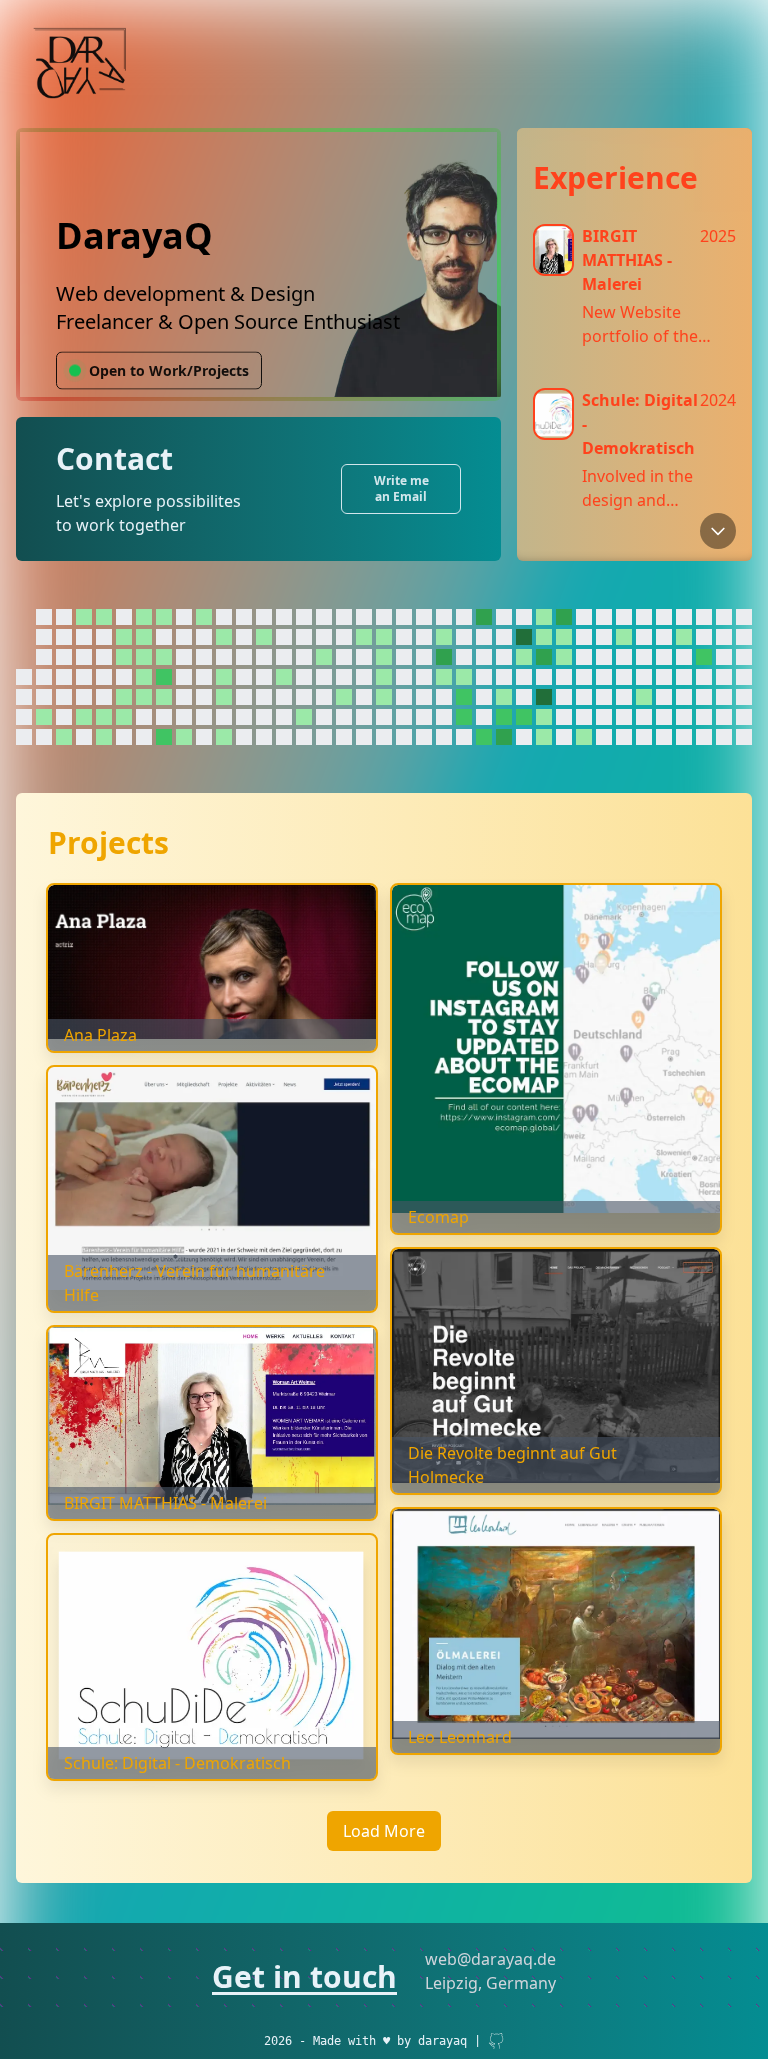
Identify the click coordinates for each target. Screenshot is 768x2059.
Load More (384, 1831)
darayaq (442, 2041)
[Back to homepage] (80, 64)
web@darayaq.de (490, 1959)
